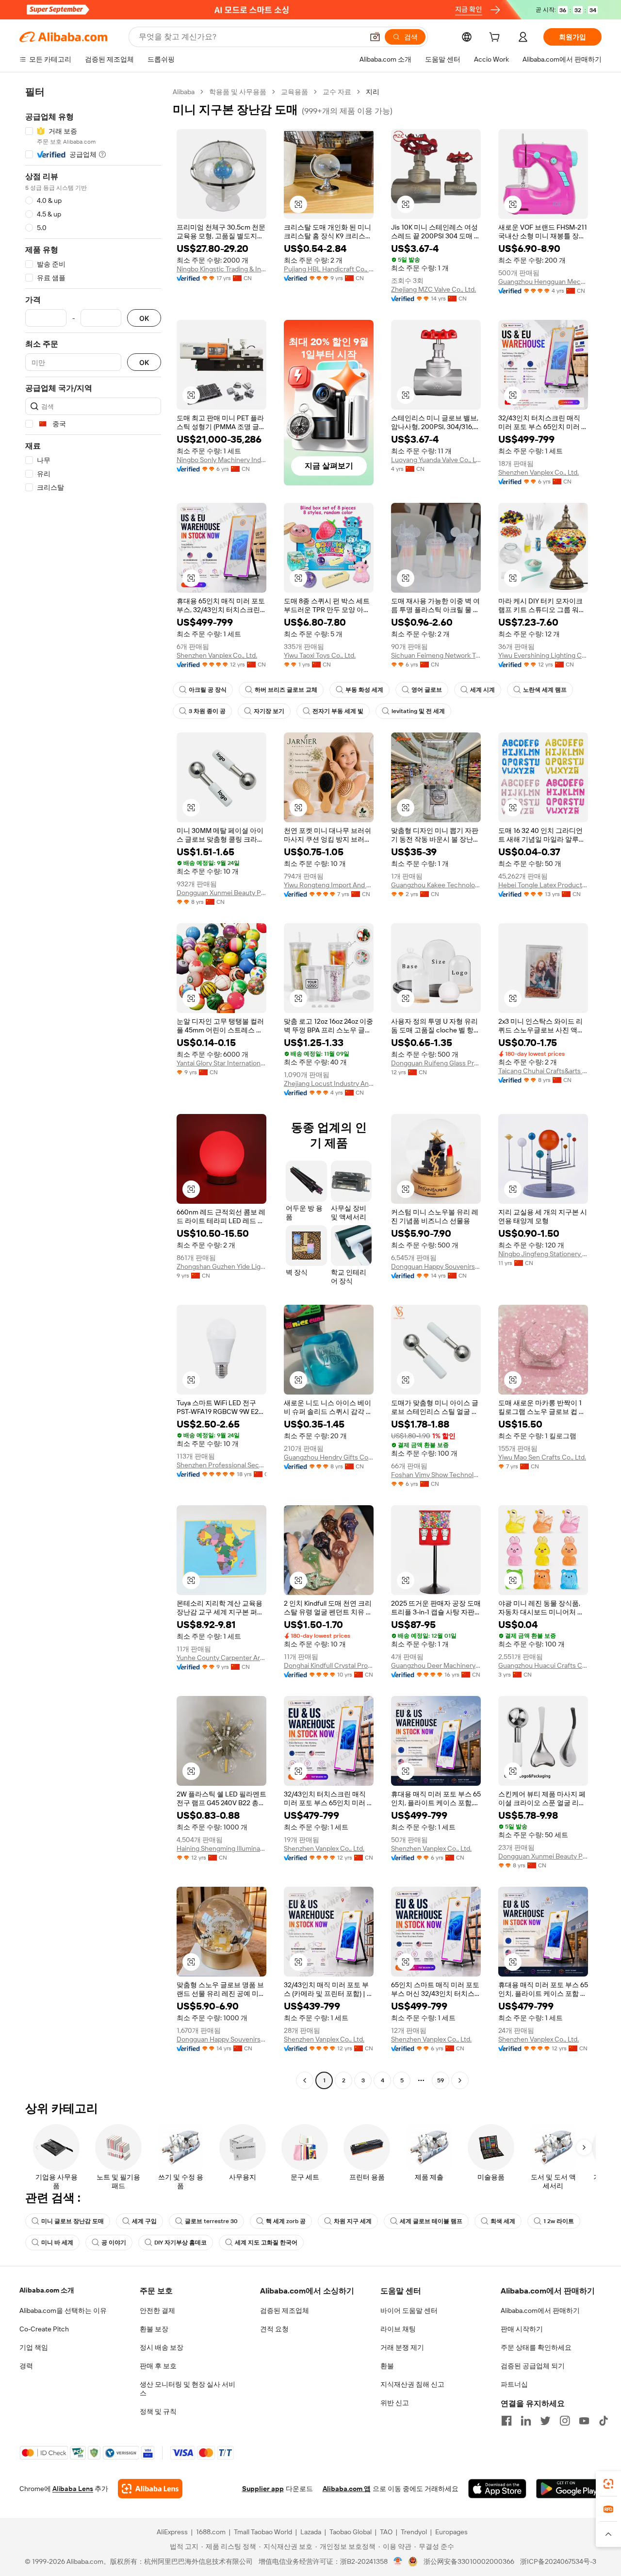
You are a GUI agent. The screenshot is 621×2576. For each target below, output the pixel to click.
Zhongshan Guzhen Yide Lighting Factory (221, 1266)
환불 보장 (154, 2329)
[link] (608, 2484)
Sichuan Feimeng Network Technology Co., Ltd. (436, 655)
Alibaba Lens (73, 2489)
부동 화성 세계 (364, 690)
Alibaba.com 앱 (347, 2489)
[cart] (496, 38)
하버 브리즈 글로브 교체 (286, 690)
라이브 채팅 (398, 2329)
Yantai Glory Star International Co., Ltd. (221, 1063)
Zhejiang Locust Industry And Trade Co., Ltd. (329, 1083)
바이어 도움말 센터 (409, 2310)
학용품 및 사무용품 (238, 92)
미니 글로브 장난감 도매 (73, 2221)
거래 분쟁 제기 (402, 2347)
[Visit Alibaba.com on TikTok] (604, 2421)
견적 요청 (274, 2329)
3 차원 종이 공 (207, 711)
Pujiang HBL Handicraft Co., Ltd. (329, 269)
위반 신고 (395, 2403)
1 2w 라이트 (559, 2221)
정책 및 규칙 (158, 2411)
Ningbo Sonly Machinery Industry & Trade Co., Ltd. (221, 460)
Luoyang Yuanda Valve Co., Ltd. (436, 460)
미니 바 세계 (57, 2243)
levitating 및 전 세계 (418, 711)
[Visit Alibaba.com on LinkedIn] (526, 2421)
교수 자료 (337, 92)
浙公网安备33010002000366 (469, 2561)
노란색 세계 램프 (545, 690)
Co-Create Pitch (44, 2329)
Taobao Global (351, 2532)
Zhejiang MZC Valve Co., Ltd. (433, 289)
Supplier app (263, 2489)
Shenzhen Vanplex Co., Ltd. (539, 472)
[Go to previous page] (305, 2080)
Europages (451, 2532)
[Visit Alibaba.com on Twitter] (545, 2421)
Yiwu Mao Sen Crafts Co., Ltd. (542, 1457)
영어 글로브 (427, 690)
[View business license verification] (398, 2561)
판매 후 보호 (158, 2366)
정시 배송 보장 (162, 2347)
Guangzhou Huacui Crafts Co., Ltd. (543, 1665)
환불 (387, 2366)
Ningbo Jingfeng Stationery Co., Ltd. (543, 1254)
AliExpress (172, 2532)
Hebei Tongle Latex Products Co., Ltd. (543, 885)
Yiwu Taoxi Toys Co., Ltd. (320, 655)
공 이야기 (114, 2243)
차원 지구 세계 (353, 2221)
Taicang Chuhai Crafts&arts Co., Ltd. (543, 1071)
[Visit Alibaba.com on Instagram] (565, 2421)
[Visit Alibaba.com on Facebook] (507, 2421)
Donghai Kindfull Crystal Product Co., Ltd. (329, 1665)
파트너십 (514, 2384)
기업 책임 (34, 2347)
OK (144, 318)
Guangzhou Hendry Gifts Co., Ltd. (329, 1457)
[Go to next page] (460, 2080)
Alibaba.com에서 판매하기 (540, 2310)
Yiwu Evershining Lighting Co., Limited (543, 655)
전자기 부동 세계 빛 (338, 711)
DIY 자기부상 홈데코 (180, 2243)
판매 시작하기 (522, 2329)
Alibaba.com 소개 (47, 2290)
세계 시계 (482, 690)
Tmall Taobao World (263, 2532)
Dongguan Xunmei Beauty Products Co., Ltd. (221, 893)
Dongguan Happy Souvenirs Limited (436, 1266)
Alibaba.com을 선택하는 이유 (63, 2310)
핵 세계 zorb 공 (286, 2221)
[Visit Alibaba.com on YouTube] (584, 2421)
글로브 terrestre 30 (211, 2221)
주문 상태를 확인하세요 (536, 2347)
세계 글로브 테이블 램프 (431, 2221)
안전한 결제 (157, 2310)
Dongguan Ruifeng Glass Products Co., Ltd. (436, 1063)
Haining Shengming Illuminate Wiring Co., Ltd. (221, 1848)
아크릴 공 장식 (208, 690)
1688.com (211, 2532)
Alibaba (184, 92)
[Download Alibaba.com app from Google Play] (569, 2489)
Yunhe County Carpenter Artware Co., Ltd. (221, 1658)
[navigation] (93, 1087)
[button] (375, 37)
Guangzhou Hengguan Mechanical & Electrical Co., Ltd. (543, 282)
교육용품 (294, 92)
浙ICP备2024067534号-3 (558, 2561)
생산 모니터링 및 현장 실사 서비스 (188, 2389)
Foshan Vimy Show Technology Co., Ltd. (436, 1475)
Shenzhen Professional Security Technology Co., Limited (221, 1465)
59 (441, 2080)
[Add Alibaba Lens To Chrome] (150, 2489)
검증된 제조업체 (285, 2310)
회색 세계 (503, 2221)
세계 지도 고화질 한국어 (266, 2243)
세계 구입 (144, 2221)
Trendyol (414, 2532)
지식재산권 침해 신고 (412, 2384)
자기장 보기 (269, 711)
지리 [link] (373, 92)
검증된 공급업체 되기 (533, 2366)
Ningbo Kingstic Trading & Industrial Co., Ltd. (221, 269)
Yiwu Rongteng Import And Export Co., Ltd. (329, 885)
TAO (386, 2532)
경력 (26, 2366)
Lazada (311, 2532)
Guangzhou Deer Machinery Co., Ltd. (436, 1665)
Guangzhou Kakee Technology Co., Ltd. (436, 885)
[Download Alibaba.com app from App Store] (497, 2489)
